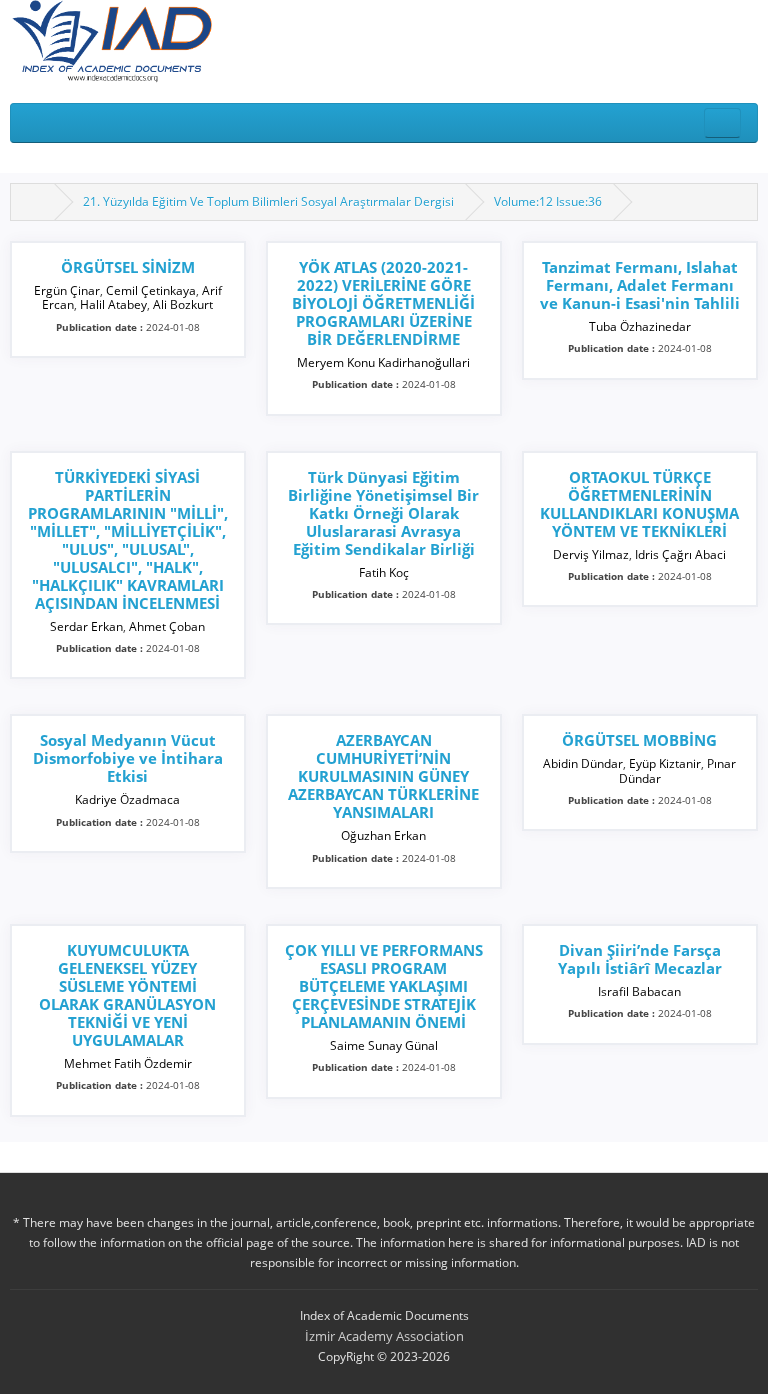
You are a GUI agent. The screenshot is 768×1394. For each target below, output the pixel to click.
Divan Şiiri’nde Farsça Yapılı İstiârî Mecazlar (640, 959)
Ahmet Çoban (167, 626)
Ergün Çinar (67, 290)
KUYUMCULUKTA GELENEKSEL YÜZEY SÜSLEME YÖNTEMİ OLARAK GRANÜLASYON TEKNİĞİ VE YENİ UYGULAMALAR (127, 995)
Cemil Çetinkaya (151, 290)
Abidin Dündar (583, 763)
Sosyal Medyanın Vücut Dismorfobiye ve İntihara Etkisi (128, 758)
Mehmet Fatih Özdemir (128, 1063)
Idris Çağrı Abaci (680, 554)
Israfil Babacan (639, 991)
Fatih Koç (384, 572)
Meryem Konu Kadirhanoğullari (383, 362)
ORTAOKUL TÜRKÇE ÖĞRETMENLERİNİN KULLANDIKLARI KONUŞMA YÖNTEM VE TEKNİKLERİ (639, 504)
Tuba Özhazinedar (640, 326)
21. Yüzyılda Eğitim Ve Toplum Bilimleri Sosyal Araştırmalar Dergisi (268, 201)
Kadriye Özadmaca (127, 799)
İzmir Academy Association (384, 1336)
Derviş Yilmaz (591, 554)
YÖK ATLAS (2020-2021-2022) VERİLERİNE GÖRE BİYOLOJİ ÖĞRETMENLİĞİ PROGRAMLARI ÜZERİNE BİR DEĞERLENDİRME (383, 303)
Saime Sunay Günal (384, 1045)
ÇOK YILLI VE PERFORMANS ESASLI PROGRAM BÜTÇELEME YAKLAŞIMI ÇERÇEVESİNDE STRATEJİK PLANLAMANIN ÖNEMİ (384, 986)
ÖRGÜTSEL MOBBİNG (639, 740)
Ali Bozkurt (183, 304)
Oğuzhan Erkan (383, 835)
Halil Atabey (113, 304)
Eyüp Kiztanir (665, 763)
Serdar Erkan (86, 626)
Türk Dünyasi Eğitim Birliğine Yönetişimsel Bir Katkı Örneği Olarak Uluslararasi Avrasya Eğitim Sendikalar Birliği (383, 513)
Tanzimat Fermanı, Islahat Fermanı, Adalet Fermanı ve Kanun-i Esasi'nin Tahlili (640, 285)
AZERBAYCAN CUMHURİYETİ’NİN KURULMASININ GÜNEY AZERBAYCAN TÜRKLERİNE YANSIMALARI (383, 776)
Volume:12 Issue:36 (548, 201)
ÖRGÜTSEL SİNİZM (128, 267)
